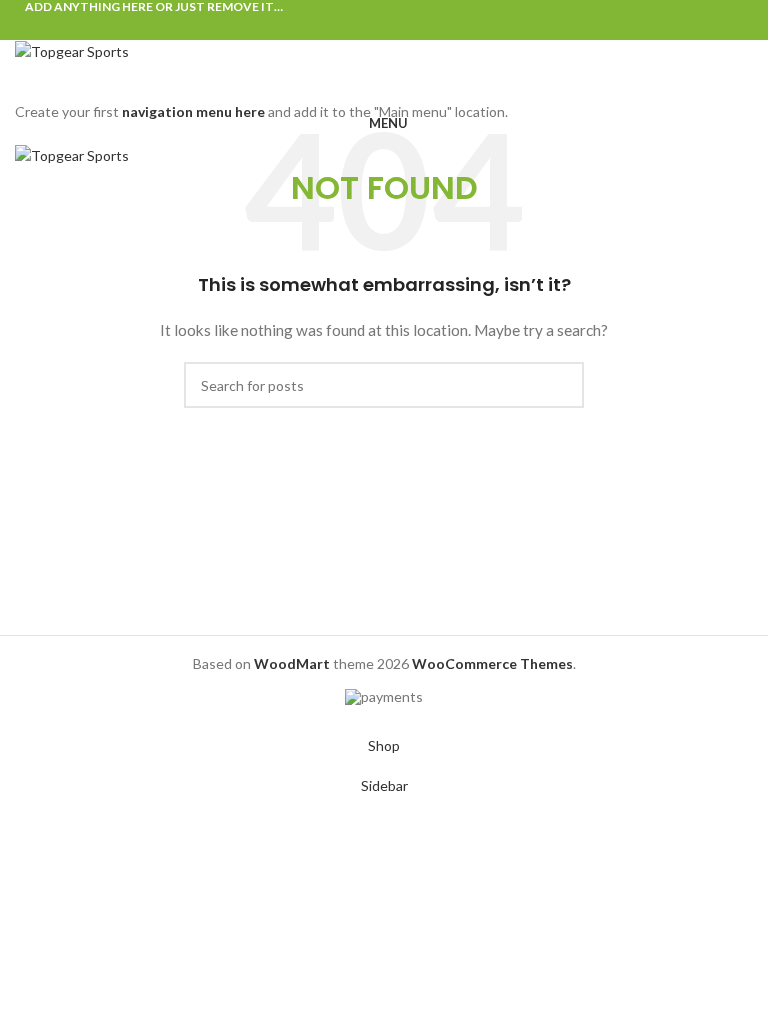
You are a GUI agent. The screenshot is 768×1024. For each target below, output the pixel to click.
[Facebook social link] (338, 27)
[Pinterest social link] (384, 27)
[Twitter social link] (361, 27)
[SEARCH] (561, 385)
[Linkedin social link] (407, 27)
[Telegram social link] (430, 27)
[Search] (384, 84)
